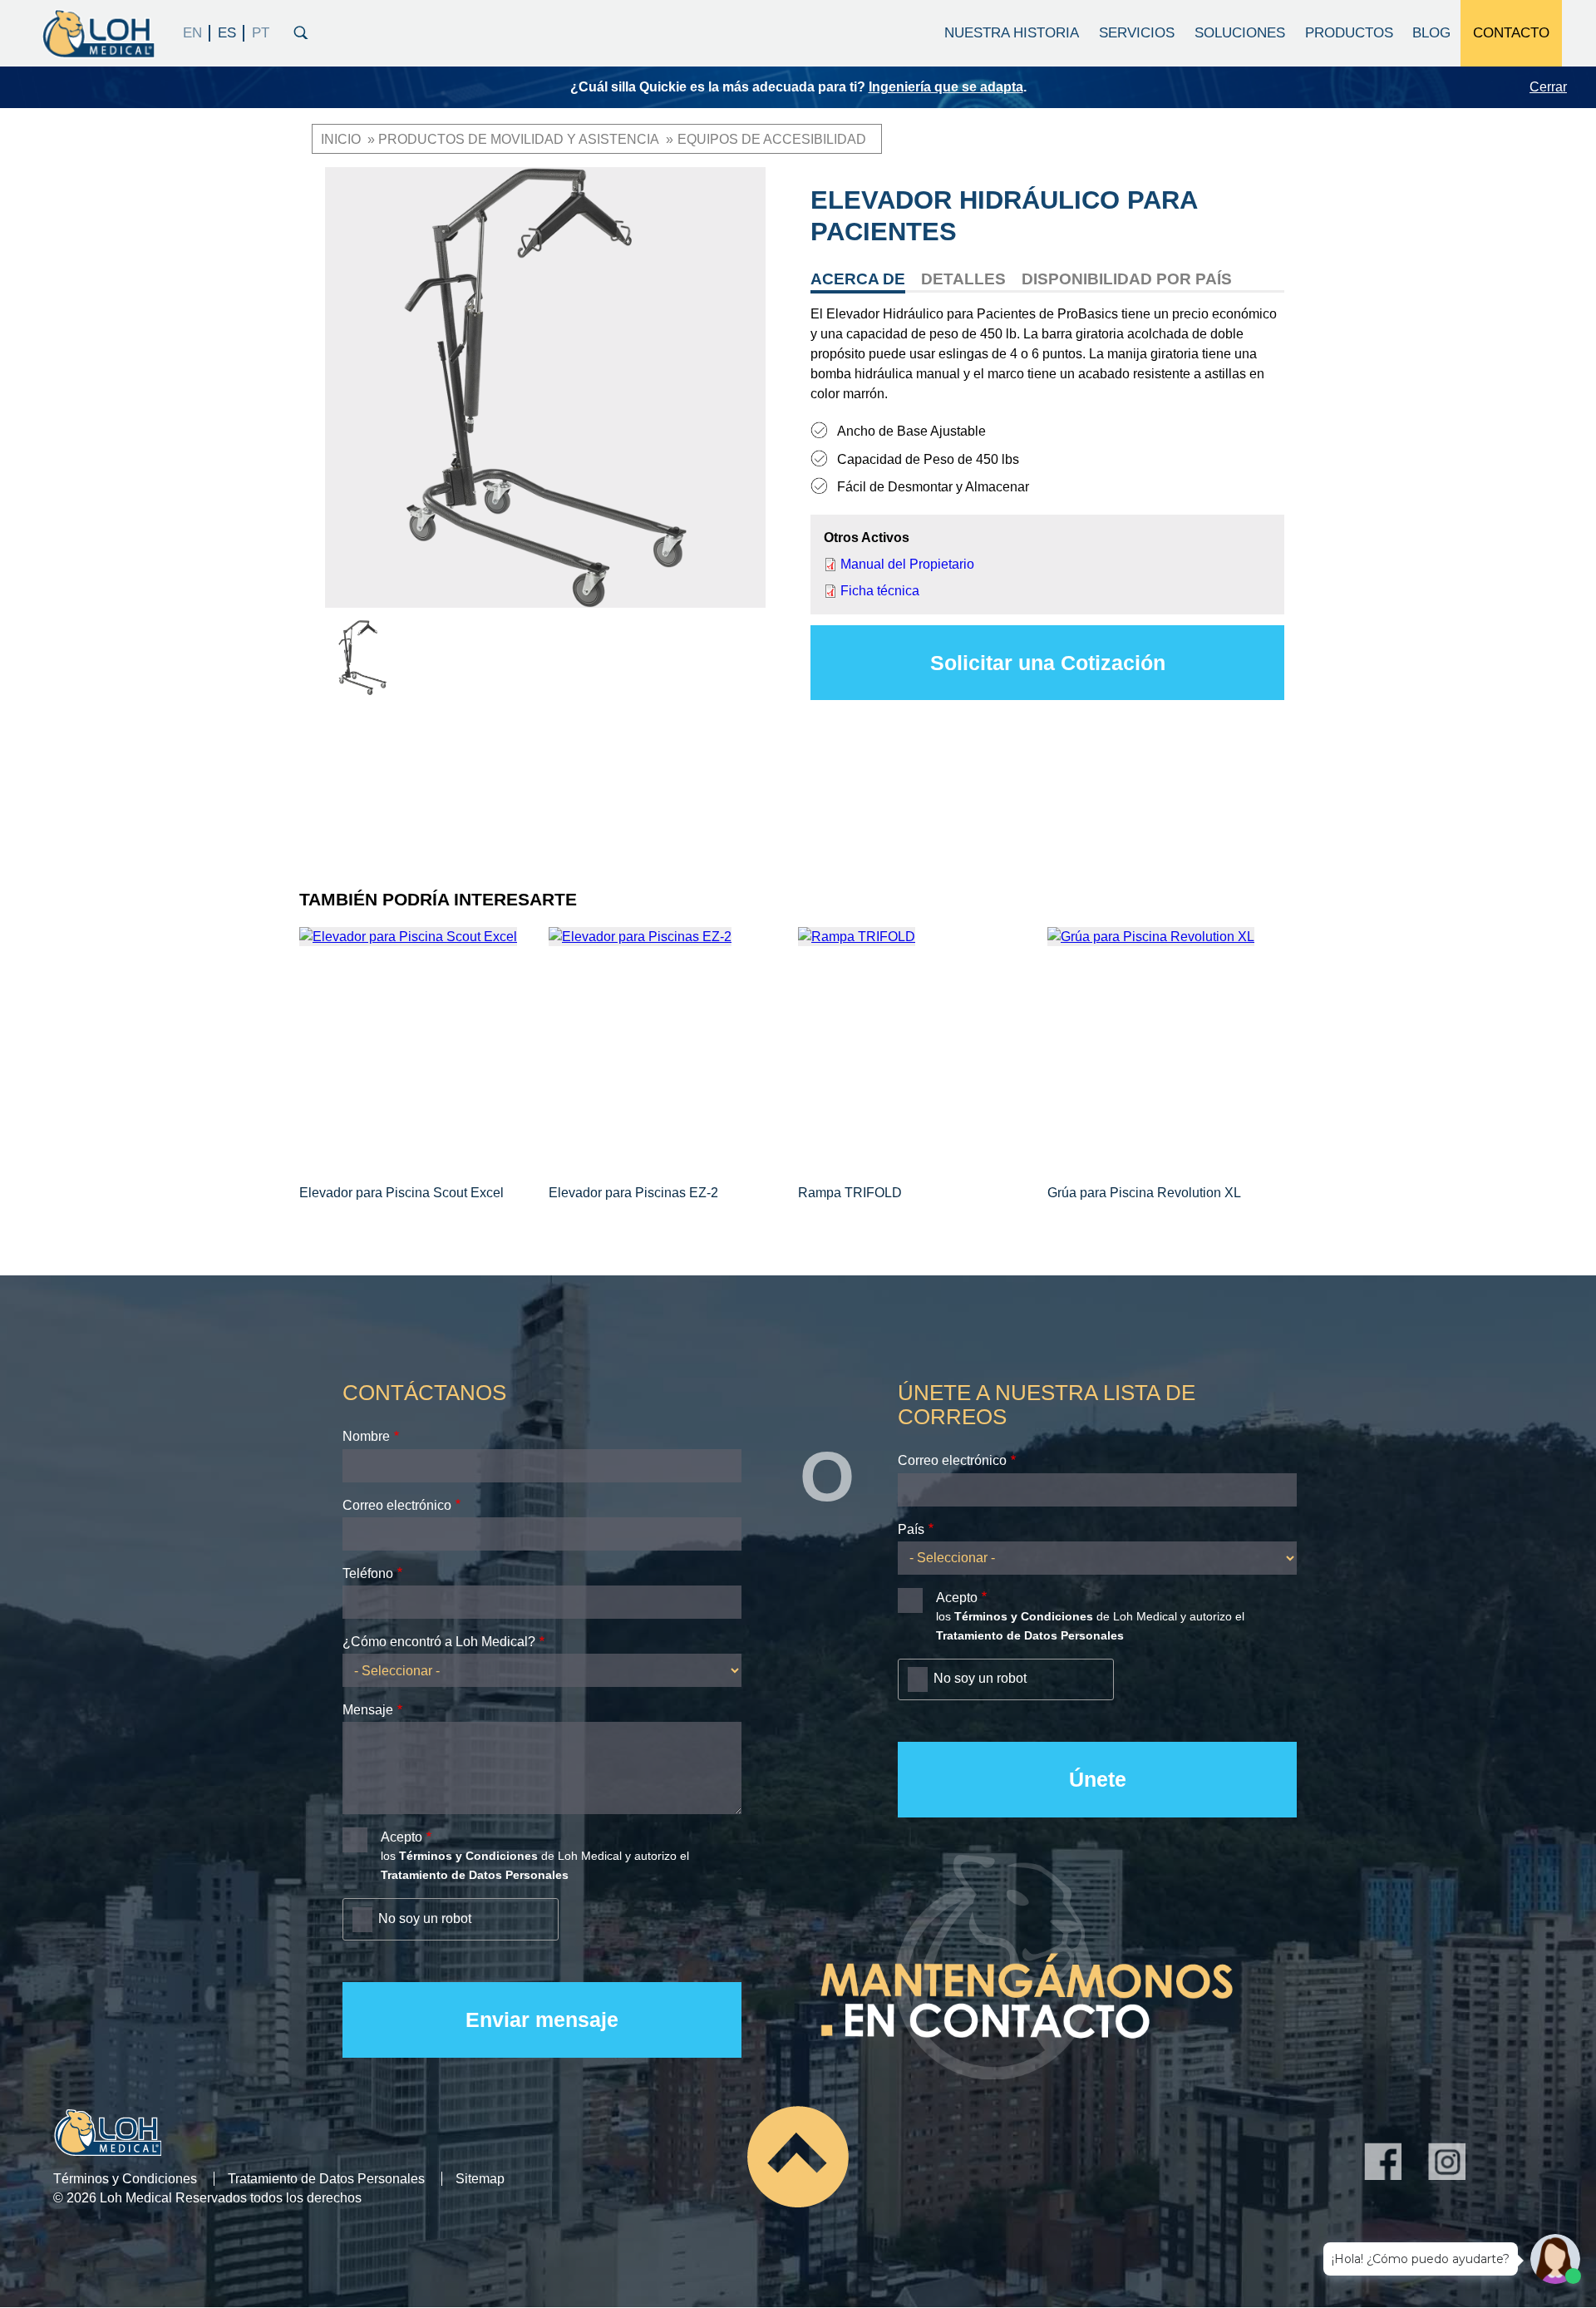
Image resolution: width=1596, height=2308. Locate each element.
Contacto (1511, 33)
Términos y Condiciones (125, 2179)
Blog (1431, 33)
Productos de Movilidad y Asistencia (519, 139)
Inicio (341, 139)
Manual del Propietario (907, 564)
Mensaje (368, 1710)
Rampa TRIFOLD (850, 1193)
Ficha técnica (880, 591)
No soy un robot (425, 1918)
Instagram (1447, 2161)
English (193, 33)
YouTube (1511, 2161)
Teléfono (368, 1573)
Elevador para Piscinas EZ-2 (633, 1193)
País (911, 1529)
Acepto (401, 1837)
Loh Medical (97, 33)
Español (227, 33)
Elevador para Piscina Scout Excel (401, 1193)
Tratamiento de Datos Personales (326, 2179)
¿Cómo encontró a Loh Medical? (439, 1642)
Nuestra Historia (1012, 33)
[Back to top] (798, 2156)
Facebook (1383, 2161)
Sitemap (480, 2179)
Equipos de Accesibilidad (772, 139)
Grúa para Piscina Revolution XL (1144, 1193)
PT (260, 33)
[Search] (301, 31)
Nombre (366, 1436)
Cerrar (1548, 87)
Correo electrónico (397, 1505)
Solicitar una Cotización (1048, 663)
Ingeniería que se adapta (946, 87)
